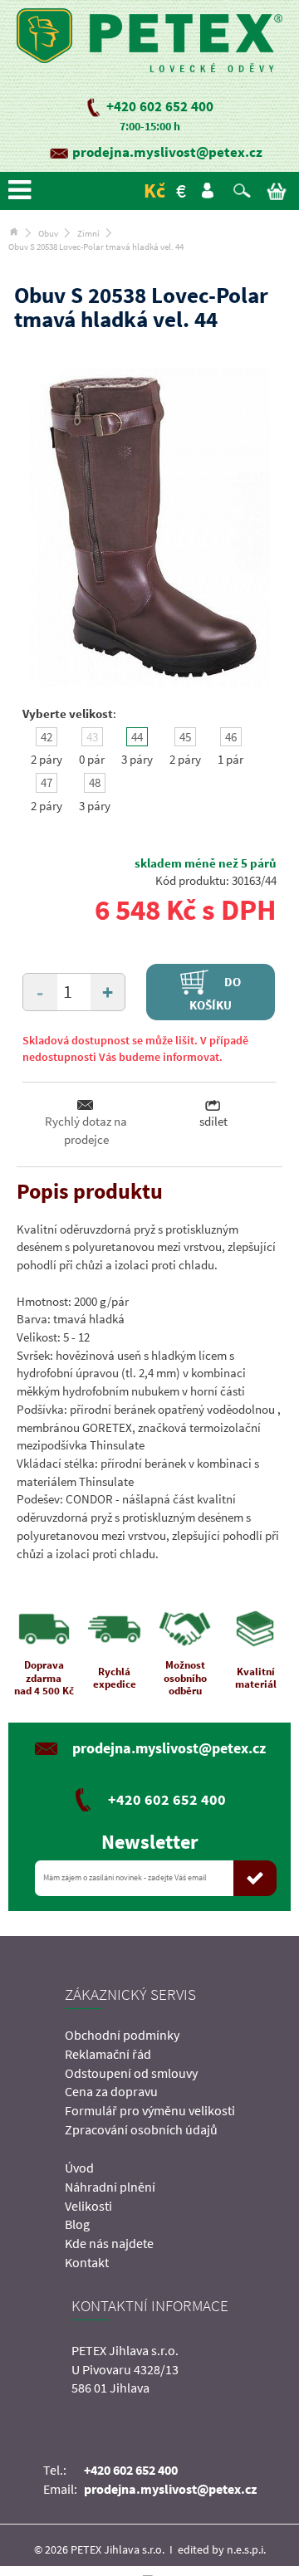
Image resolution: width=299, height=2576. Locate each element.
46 (231, 737)
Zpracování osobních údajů (141, 2129)
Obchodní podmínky (122, 2035)
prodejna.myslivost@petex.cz (167, 152)
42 (47, 737)
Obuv (48, 233)
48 (95, 782)
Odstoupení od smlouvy (131, 2073)
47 (47, 782)
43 (92, 737)
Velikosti (88, 2206)
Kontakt (87, 2262)
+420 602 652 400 (160, 106)
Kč (154, 191)
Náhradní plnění (110, 2187)
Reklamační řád (108, 2054)
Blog (77, 2224)
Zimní (88, 233)
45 (185, 737)
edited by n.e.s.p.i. (222, 2549)
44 (137, 737)
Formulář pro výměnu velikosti (150, 2110)
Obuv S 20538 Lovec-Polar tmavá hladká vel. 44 (96, 247)
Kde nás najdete (109, 2243)
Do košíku (216, 993)
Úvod (79, 2168)
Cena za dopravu (111, 2091)
